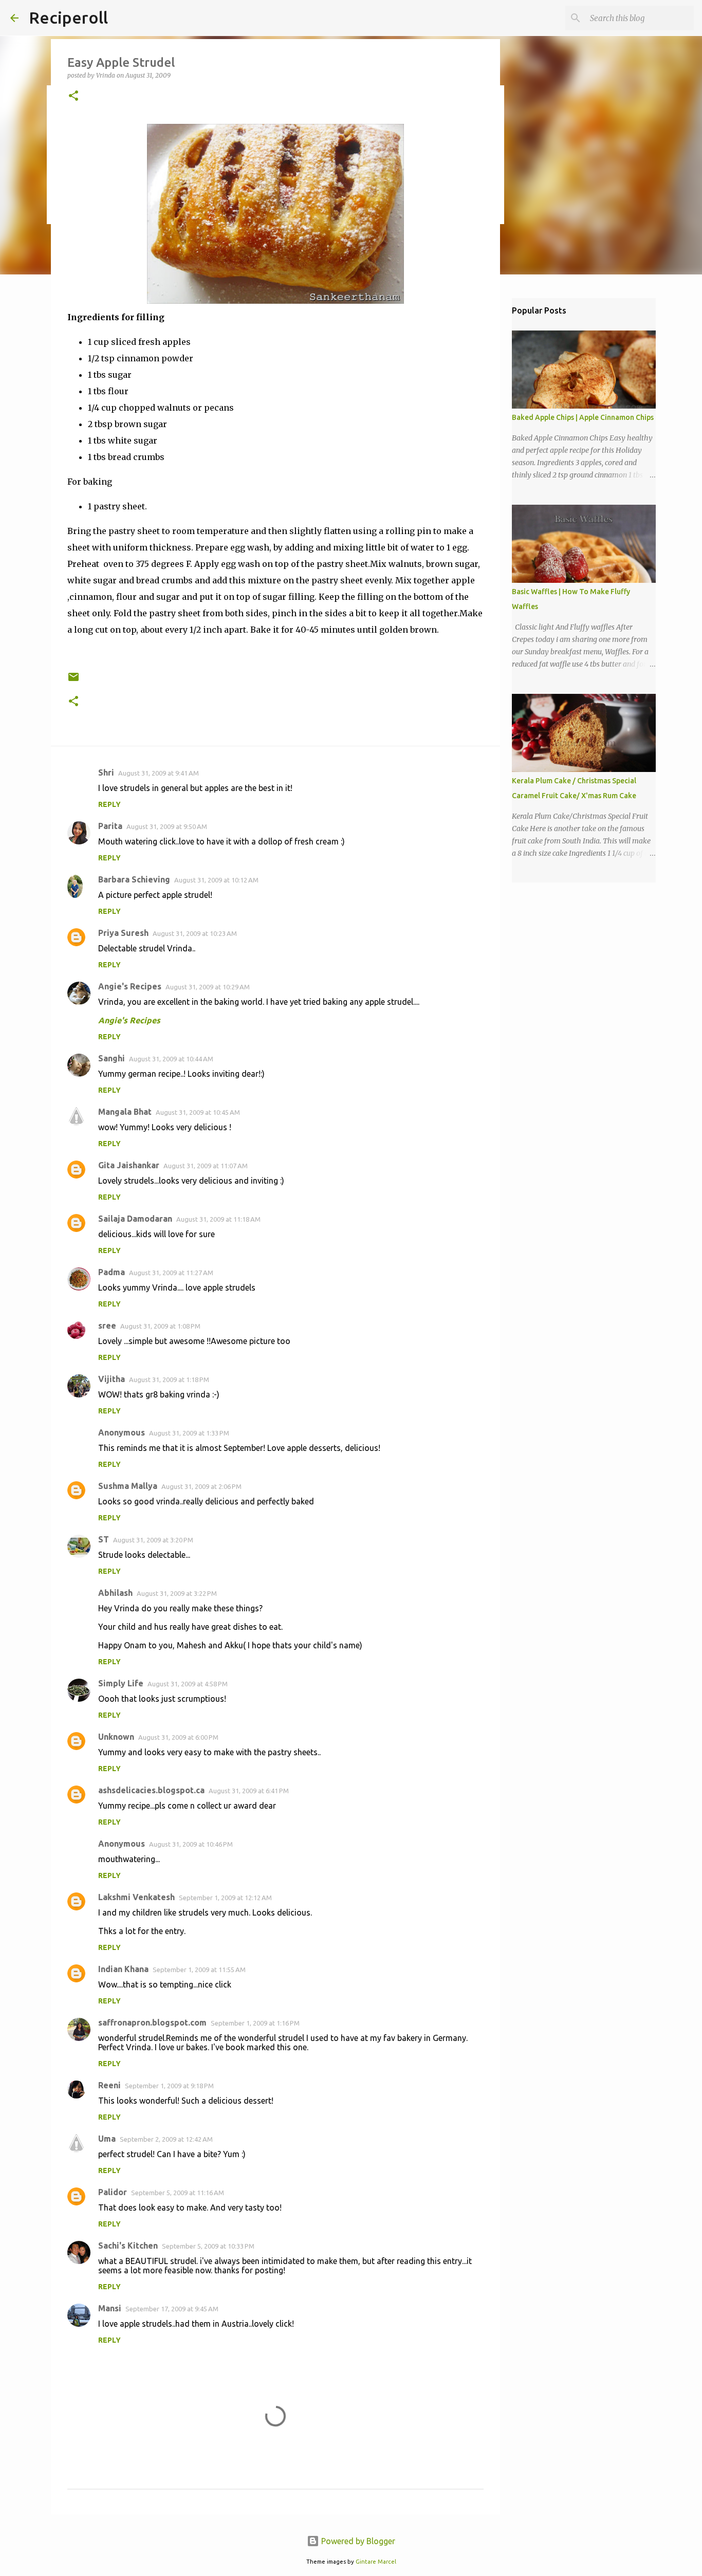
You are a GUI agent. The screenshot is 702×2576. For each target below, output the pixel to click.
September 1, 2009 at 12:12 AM (225, 1898)
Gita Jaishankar (129, 1165)
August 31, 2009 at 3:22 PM (177, 1593)
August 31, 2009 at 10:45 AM (198, 1112)
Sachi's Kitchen (128, 2246)
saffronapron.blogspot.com (152, 2022)
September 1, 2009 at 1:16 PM (255, 2023)
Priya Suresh (123, 933)
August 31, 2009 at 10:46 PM (191, 1844)
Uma (107, 2139)
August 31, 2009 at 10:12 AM (216, 880)
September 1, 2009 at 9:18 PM (169, 2086)
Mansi (110, 2308)
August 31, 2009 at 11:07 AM (206, 1166)
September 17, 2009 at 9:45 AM (172, 2309)
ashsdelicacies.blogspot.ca (151, 1790)
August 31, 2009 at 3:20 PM (153, 1540)
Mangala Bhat (125, 1112)
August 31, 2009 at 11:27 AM (171, 1273)
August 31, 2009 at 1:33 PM (189, 1433)
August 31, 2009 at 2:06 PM (201, 1486)
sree (107, 1326)
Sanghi (112, 1058)
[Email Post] (73, 681)
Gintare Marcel (376, 2562)
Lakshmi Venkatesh (136, 1897)
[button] (73, 96)
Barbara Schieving (134, 879)
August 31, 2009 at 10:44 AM (171, 1059)
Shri (106, 772)
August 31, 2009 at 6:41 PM (249, 1791)
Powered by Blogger (357, 2541)
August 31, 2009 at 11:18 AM (218, 1219)
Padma (112, 1272)
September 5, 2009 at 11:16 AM (178, 2193)
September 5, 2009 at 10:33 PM (208, 2246)
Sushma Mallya (128, 1486)
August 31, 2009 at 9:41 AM (159, 773)
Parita (110, 826)
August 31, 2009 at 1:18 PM (169, 1379)
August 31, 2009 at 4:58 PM (188, 1684)
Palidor (113, 2192)
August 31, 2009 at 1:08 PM (160, 1326)
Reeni (109, 2085)
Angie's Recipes (130, 986)
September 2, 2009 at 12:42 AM (166, 2139)
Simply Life (121, 1683)
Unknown (116, 1737)
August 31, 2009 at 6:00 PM (178, 1737)
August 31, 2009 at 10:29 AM (208, 987)
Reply (109, 804)
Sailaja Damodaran (135, 1219)
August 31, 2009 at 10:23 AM (195, 933)
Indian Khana (123, 1969)
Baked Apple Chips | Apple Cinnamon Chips (583, 417)
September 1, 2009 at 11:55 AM (199, 1970)
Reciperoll (68, 17)
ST (104, 1539)
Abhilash (115, 1593)
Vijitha (112, 1379)
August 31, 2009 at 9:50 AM (167, 826)
